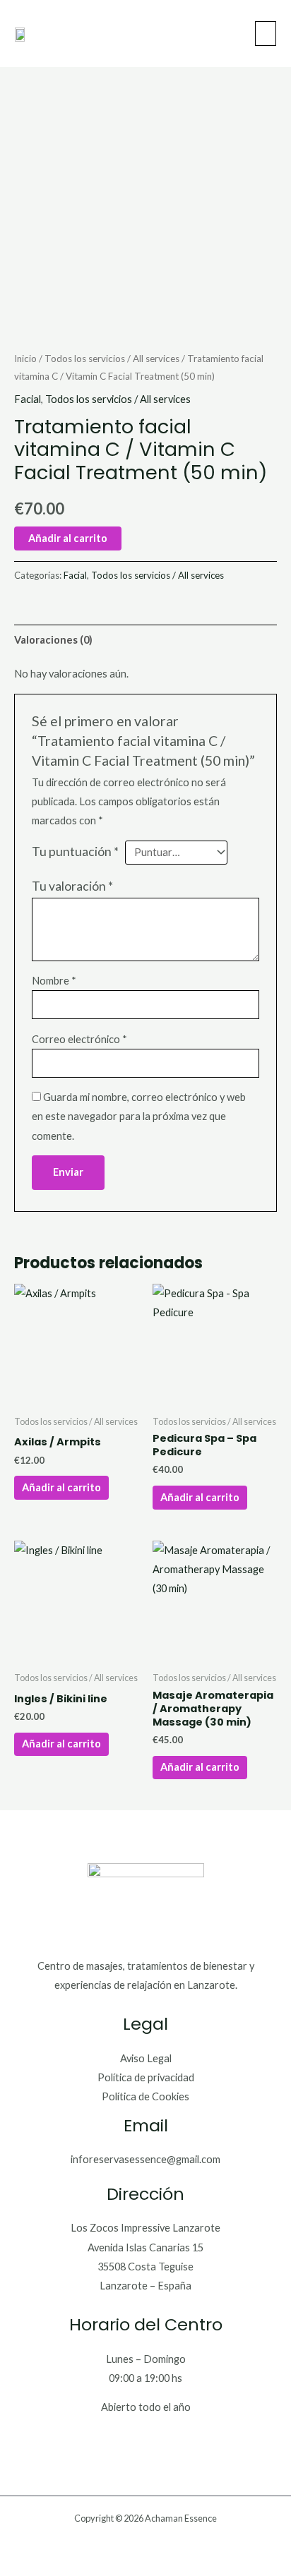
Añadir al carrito (68, 538)
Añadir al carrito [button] (61, 1487)
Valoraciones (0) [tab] (53, 640)
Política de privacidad (146, 2077)
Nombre (54, 981)
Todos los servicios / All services (112, 359)
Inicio (25, 359)
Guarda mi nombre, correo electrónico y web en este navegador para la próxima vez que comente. (139, 1116)
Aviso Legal (146, 2058)
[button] (266, 34)
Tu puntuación (75, 851)
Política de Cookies (145, 2096)
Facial (28, 399)
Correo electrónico (79, 1039)
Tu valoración (72, 886)
